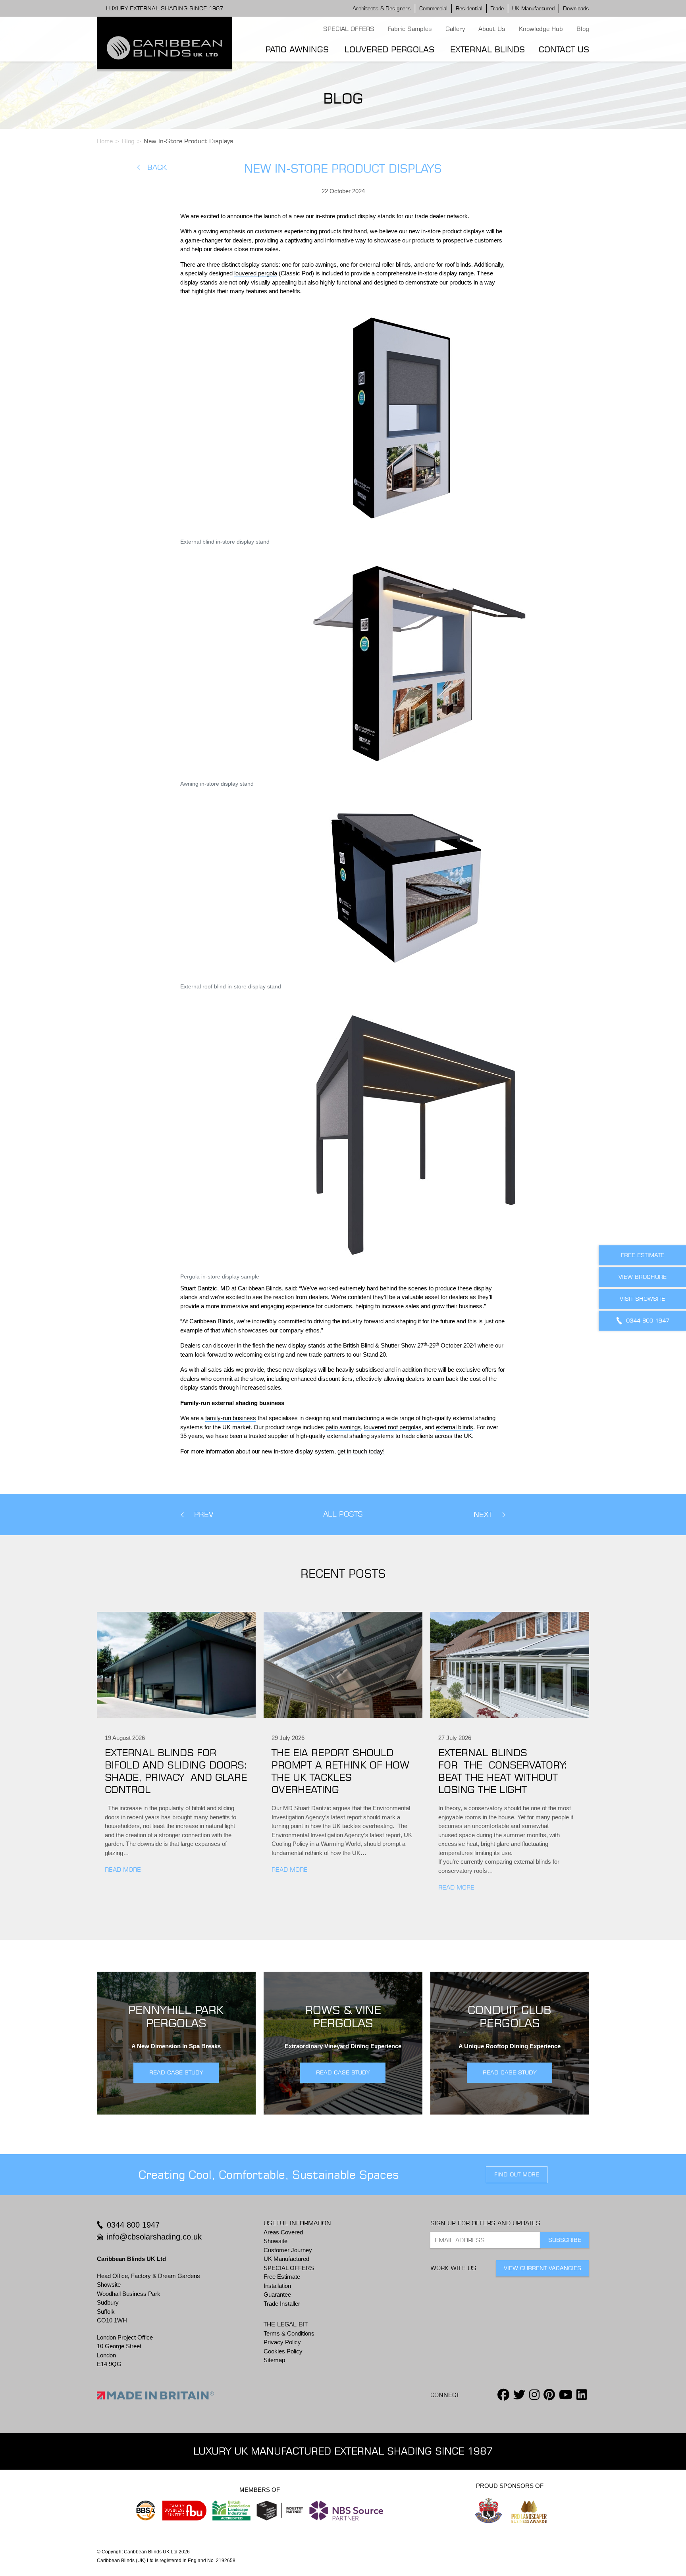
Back (157, 167)
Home (105, 141)
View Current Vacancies (542, 2268)
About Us (492, 29)
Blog (583, 29)
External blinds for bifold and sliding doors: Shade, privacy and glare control (176, 1771)
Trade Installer (282, 2304)
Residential (469, 8)
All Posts (343, 1514)
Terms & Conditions (289, 2333)
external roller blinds (385, 264)
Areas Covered (283, 2232)
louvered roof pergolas (393, 1427)
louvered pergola (256, 273)
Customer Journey (288, 2250)
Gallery (455, 29)
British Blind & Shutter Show (379, 1345)
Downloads (576, 8)
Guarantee (277, 2294)
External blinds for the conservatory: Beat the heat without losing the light (503, 1771)
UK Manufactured (533, 8)
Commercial (433, 8)
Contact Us (564, 49)
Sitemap (274, 2360)
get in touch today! (361, 1451)
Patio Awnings (297, 49)
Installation (277, 2286)
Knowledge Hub (541, 29)
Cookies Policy (283, 2351)
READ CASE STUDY (176, 2072)
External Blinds (488, 49)
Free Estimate (282, 2277)
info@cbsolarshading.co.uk (154, 2237)
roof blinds (458, 264)
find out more (517, 2174)
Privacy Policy (282, 2342)
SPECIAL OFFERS (349, 29)
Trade (497, 8)
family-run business (231, 1418)
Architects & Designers (382, 8)
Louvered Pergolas (389, 49)
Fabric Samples (410, 29)
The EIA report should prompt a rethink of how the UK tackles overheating (340, 1771)
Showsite (276, 2241)
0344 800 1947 (133, 2225)
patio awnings (319, 264)
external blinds (455, 1427)
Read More (123, 1870)
